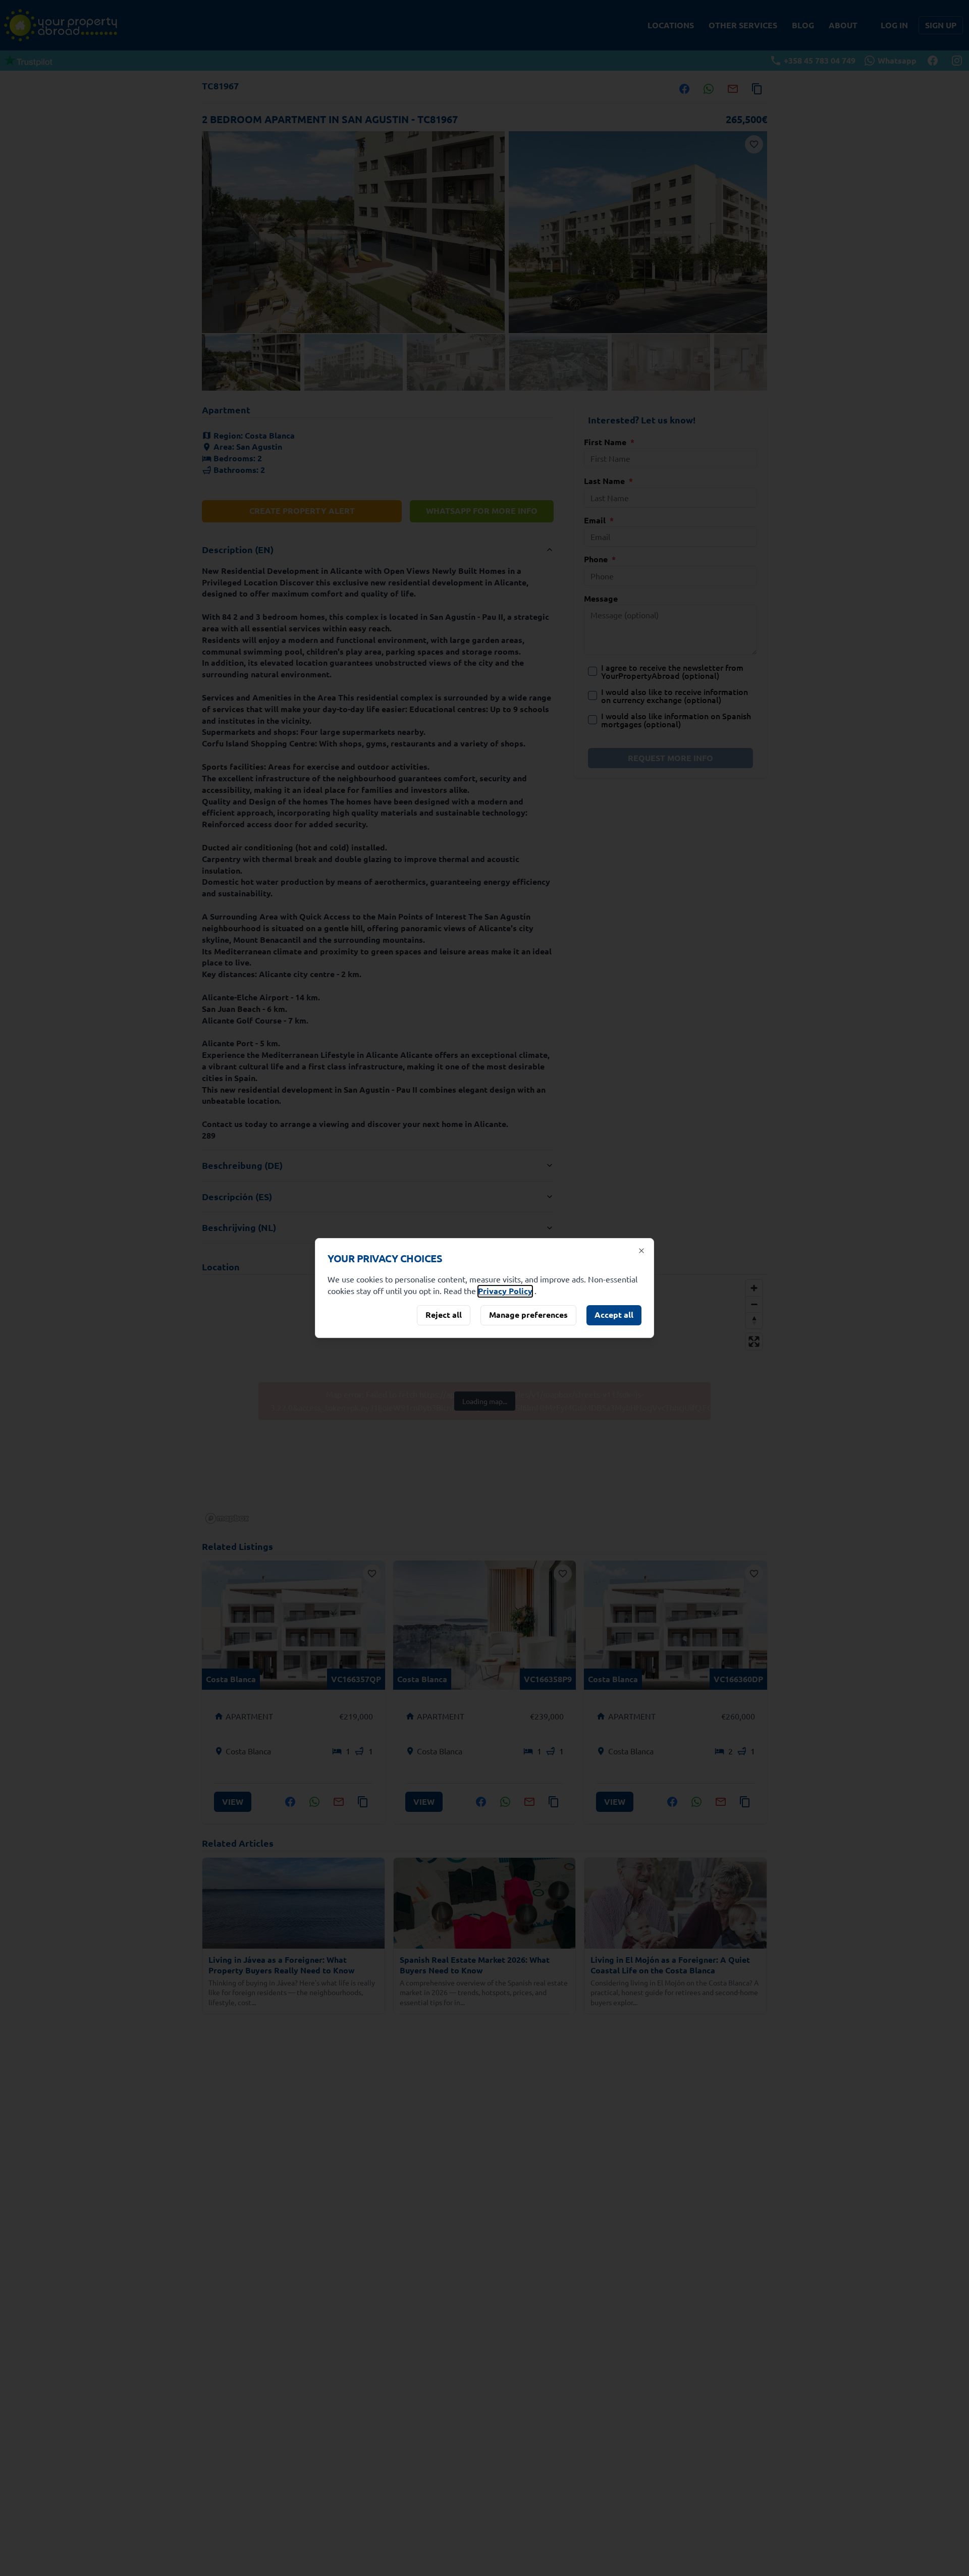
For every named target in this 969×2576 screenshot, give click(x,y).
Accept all (614, 1314)
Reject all (444, 1314)
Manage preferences (528, 1314)
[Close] (641, 1251)
